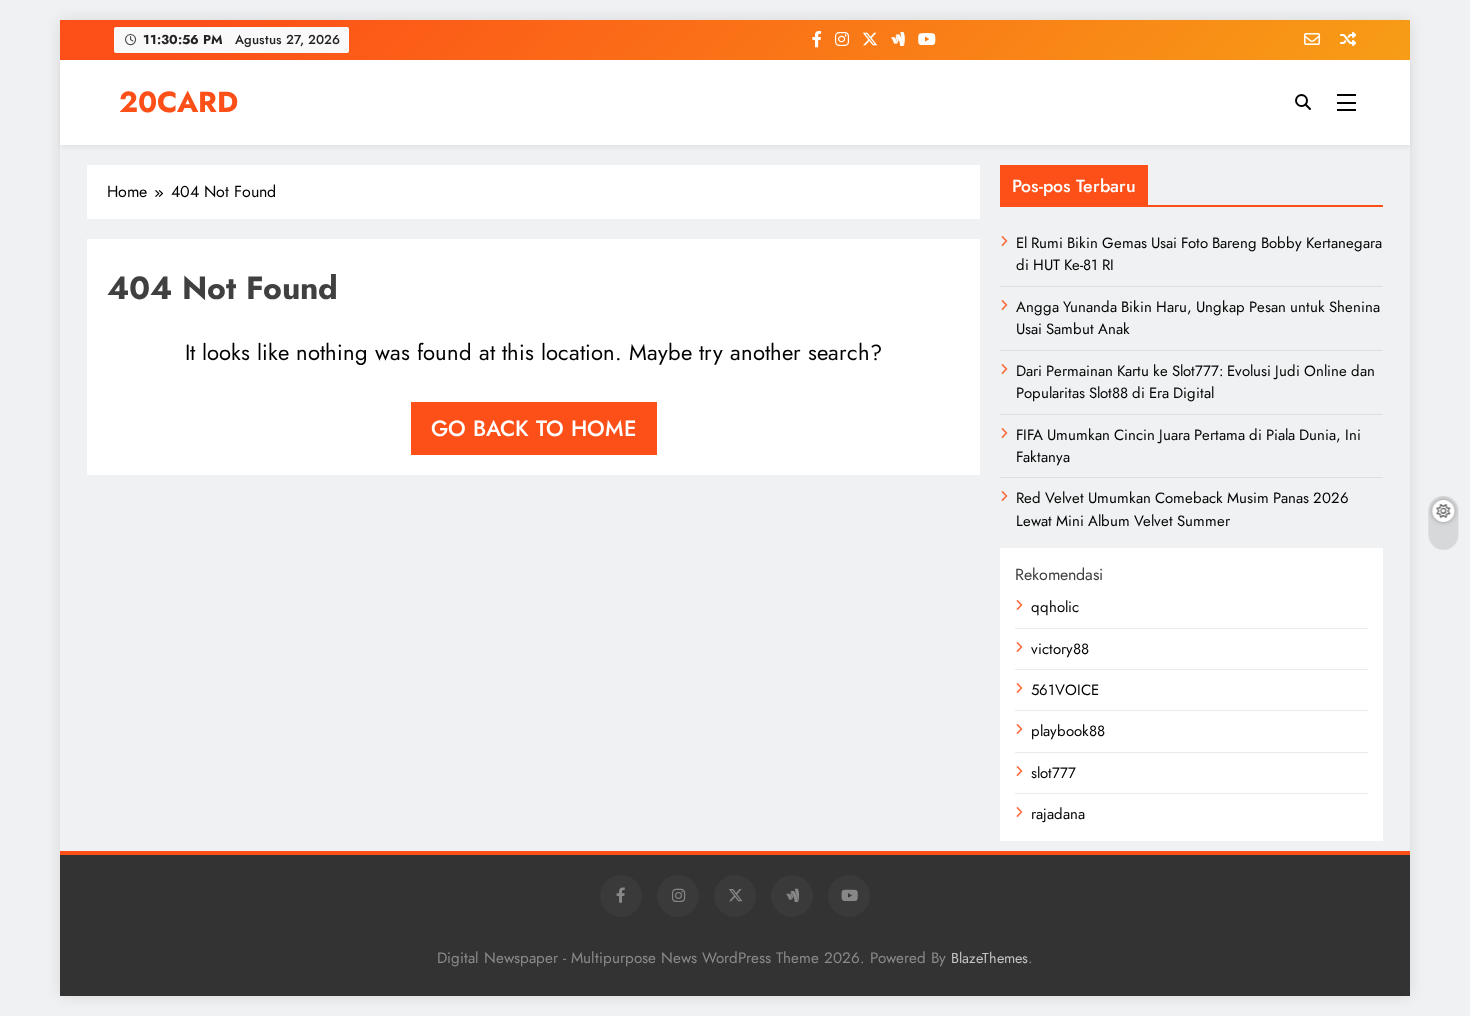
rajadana (1058, 814)
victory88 (1060, 649)
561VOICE (1065, 690)
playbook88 (1068, 731)
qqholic (1055, 607)
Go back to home (534, 428)
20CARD (178, 102)
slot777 (1053, 773)
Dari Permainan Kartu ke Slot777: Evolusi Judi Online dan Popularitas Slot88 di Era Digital (1195, 382)
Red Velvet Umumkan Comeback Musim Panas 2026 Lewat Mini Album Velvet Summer (1182, 509)
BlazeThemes (989, 958)
